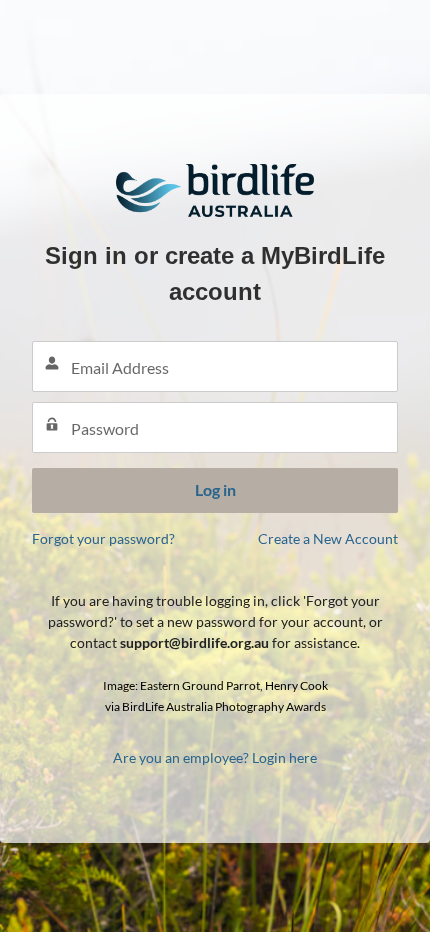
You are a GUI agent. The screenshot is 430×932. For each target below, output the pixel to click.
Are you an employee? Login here (215, 757)
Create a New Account (328, 538)
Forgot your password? (103, 538)
